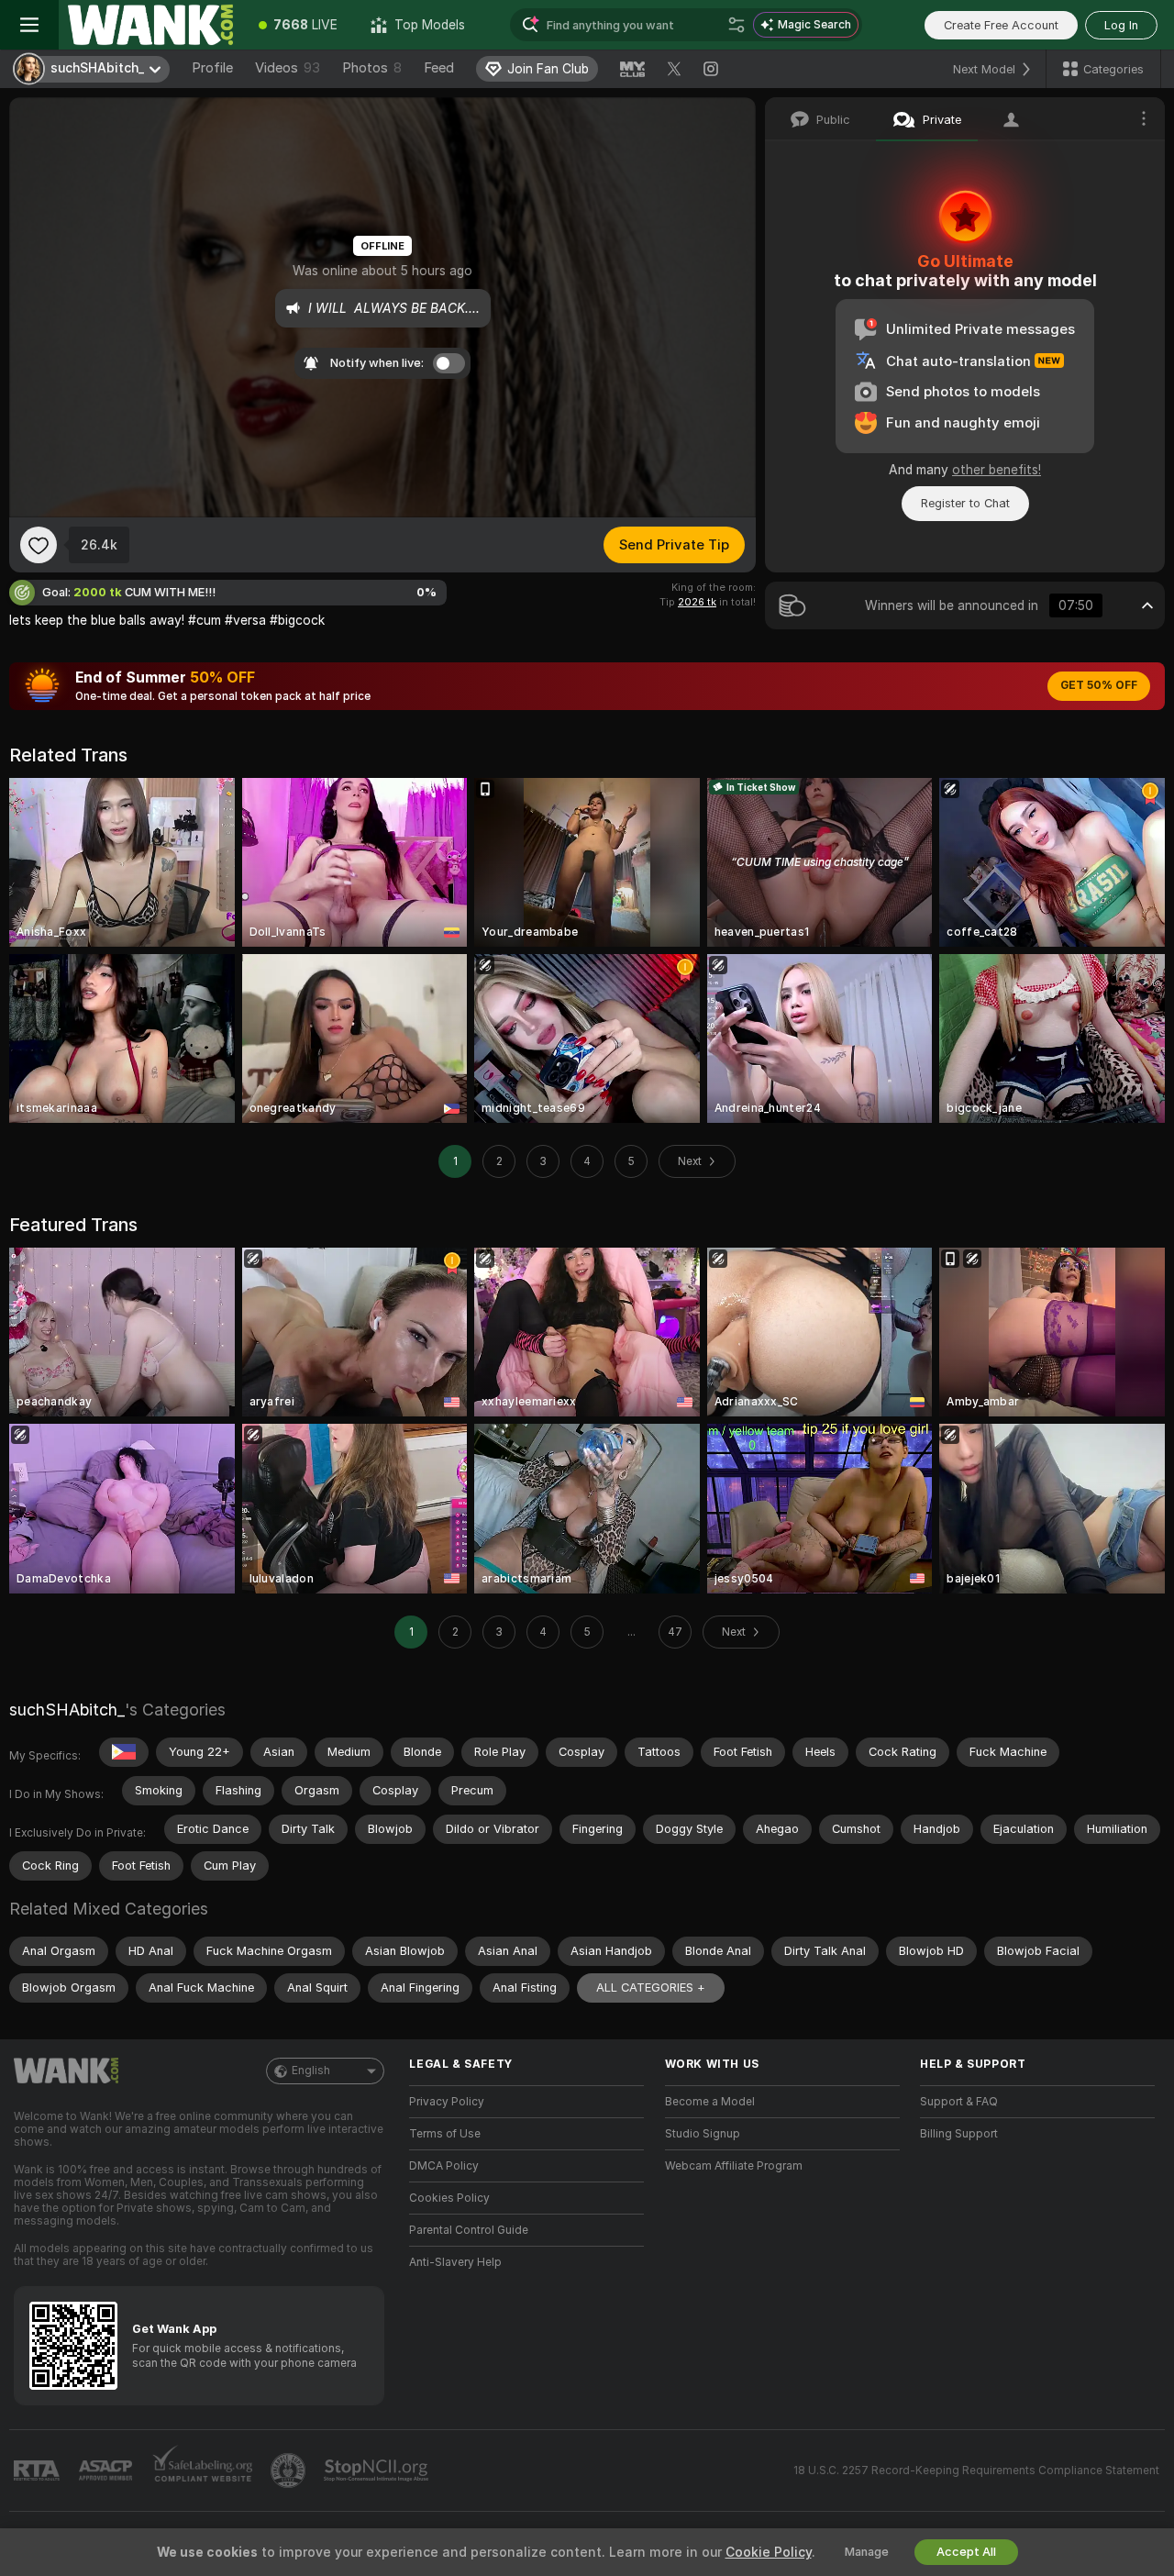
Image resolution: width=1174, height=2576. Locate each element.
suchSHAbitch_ (67, 1710)
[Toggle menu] (29, 25)
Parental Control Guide (469, 2230)
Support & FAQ (959, 2102)
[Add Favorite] (39, 545)
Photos (372, 68)
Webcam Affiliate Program (734, 2166)
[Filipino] (124, 1752)
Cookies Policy (449, 2198)
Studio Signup (703, 2134)
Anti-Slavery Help (455, 2262)
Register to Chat (965, 503)
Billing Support (959, 2134)
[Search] (737, 25)
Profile (212, 68)
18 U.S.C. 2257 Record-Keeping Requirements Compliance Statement (976, 2471)
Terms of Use (445, 2134)
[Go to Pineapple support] (290, 2471)
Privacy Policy (447, 2102)
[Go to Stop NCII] (378, 2471)
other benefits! (997, 470)
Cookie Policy (769, 2552)
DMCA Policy (444, 2166)
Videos (288, 68)
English (311, 2071)
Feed (439, 68)
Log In (1121, 25)
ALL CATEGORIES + (651, 1988)
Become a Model (710, 2102)
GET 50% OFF (1099, 685)
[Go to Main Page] (150, 25)
